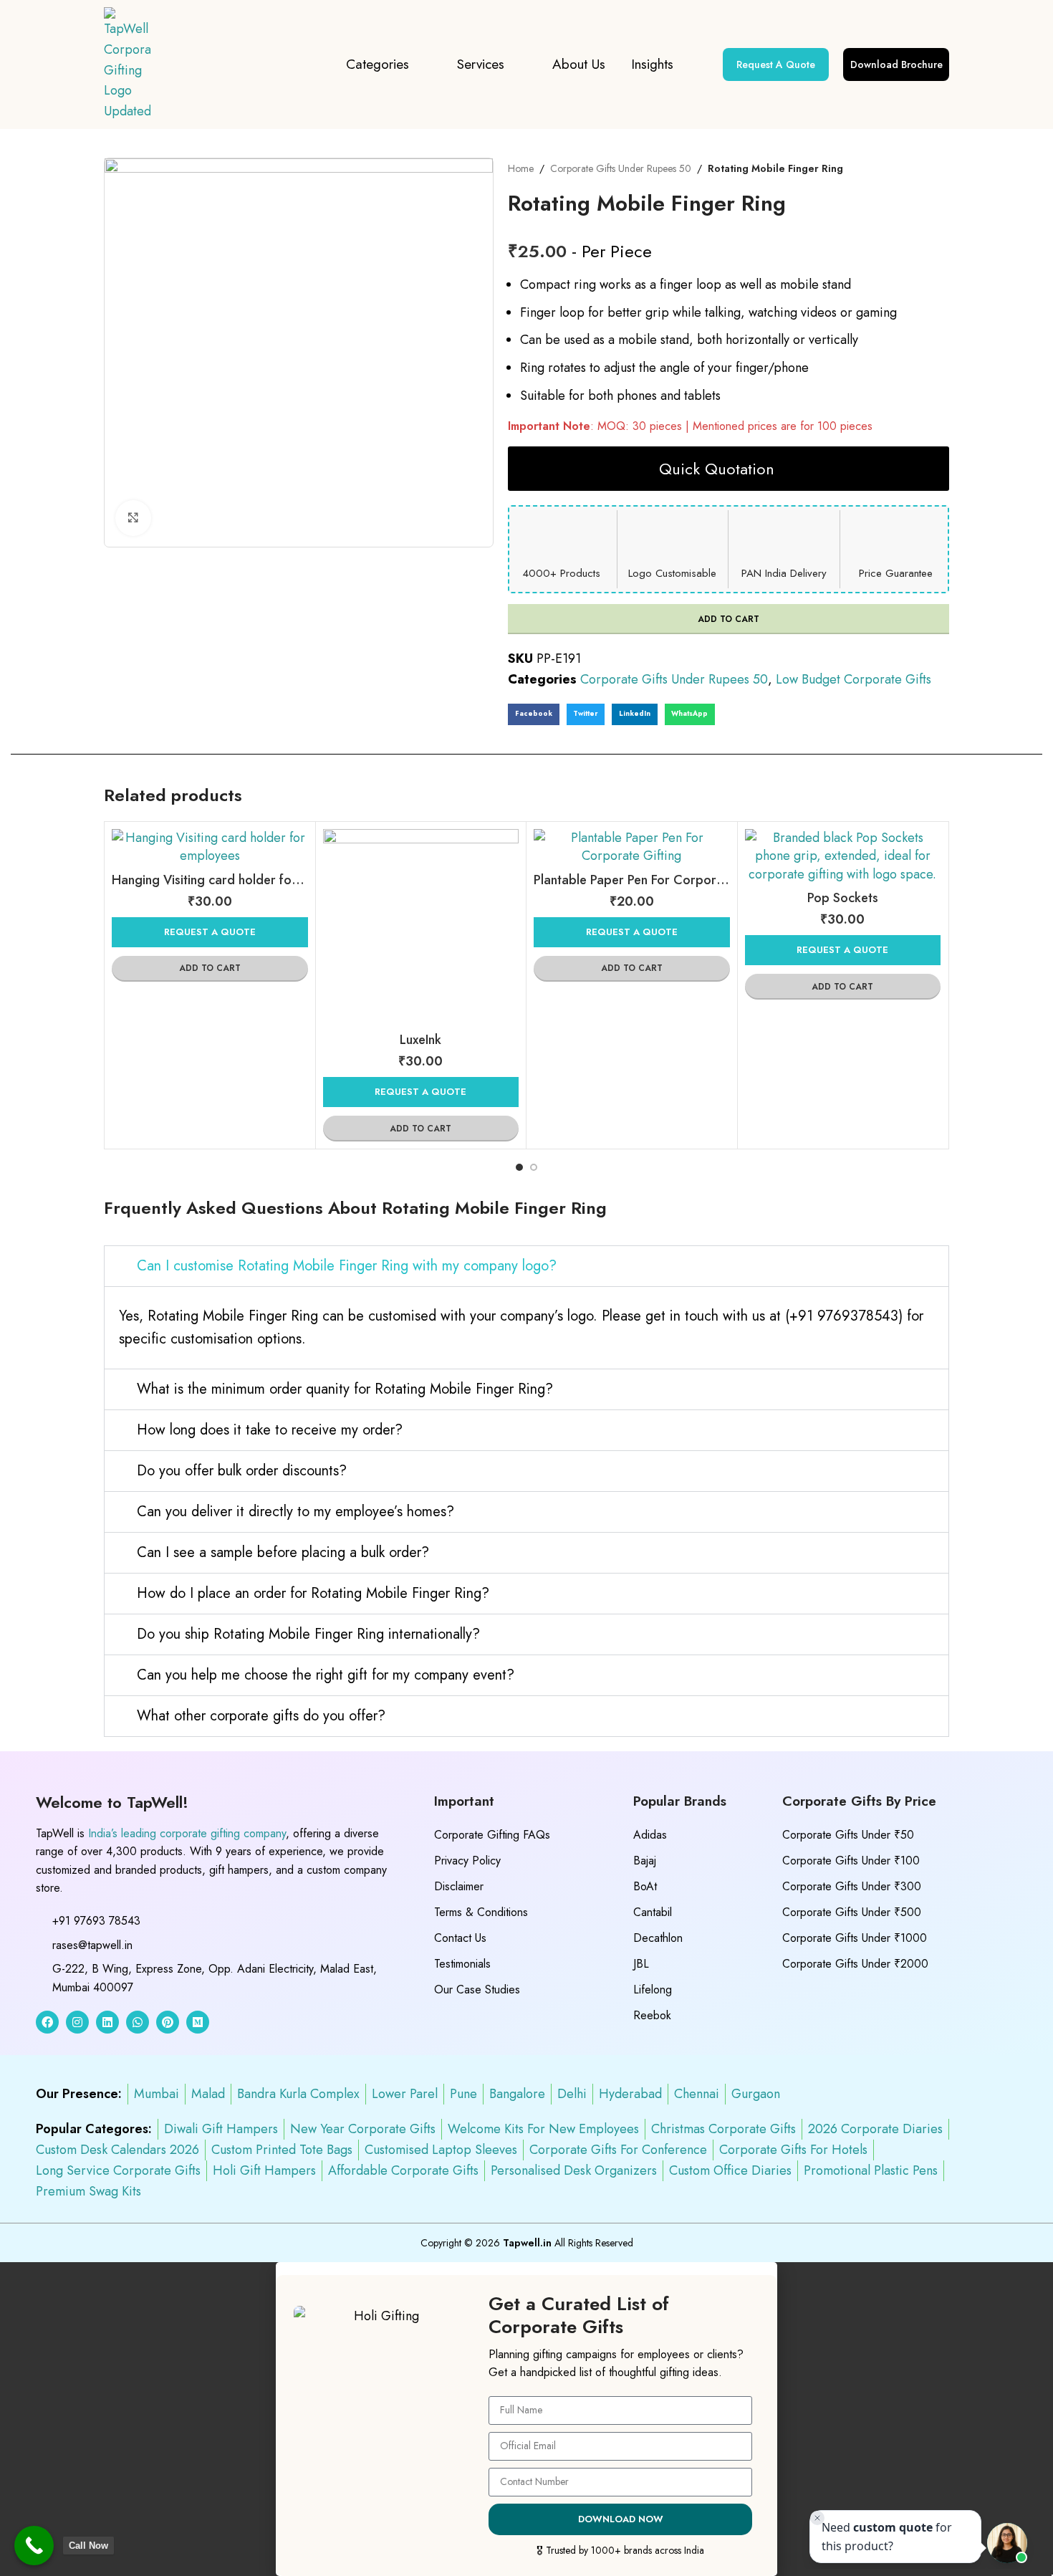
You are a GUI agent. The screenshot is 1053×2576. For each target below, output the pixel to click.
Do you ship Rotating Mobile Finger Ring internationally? (308, 1634)
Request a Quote (210, 932)
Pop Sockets (843, 898)
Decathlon (658, 1938)
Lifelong (653, 1990)
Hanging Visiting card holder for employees (237, 880)
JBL (641, 1964)
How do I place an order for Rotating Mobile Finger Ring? (313, 1593)
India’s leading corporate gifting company (187, 1833)
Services (481, 64)
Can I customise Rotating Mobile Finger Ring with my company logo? (347, 1266)
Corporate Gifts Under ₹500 (852, 1912)
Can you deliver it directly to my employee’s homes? (295, 1512)
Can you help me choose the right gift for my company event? (326, 1675)
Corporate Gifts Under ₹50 (848, 1835)
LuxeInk (420, 1040)
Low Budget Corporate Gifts (854, 679)
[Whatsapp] (138, 2022)
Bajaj (645, 1861)
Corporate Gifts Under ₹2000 (855, 1964)
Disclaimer (459, 1886)
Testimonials (462, 1964)
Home (521, 168)
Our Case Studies (477, 1990)
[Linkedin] (107, 2022)
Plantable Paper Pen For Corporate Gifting (656, 880)
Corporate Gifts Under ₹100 (851, 1861)
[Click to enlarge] (133, 518)
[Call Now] (34, 2546)
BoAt (645, 1886)
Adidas (650, 1835)
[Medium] (198, 2022)
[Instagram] (77, 2022)
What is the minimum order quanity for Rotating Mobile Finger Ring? (345, 1389)
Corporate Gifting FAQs (492, 1835)
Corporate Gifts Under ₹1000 (855, 1938)
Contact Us (460, 1938)
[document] (526, 2419)
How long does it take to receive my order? (270, 1430)
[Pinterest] (168, 2022)
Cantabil (653, 1912)
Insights (652, 64)
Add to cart (729, 619)
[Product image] (210, 847)
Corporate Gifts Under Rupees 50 (621, 168)
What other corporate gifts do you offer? (261, 1716)
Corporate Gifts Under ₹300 (852, 1886)
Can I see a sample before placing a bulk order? (283, 1552)
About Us (579, 64)
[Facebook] (47, 2022)
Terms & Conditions (481, 1912)
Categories (378, 64)
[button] (534, 714)
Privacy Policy (467, 1861)
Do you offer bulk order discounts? (242, 1471)
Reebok (652, 2015)
